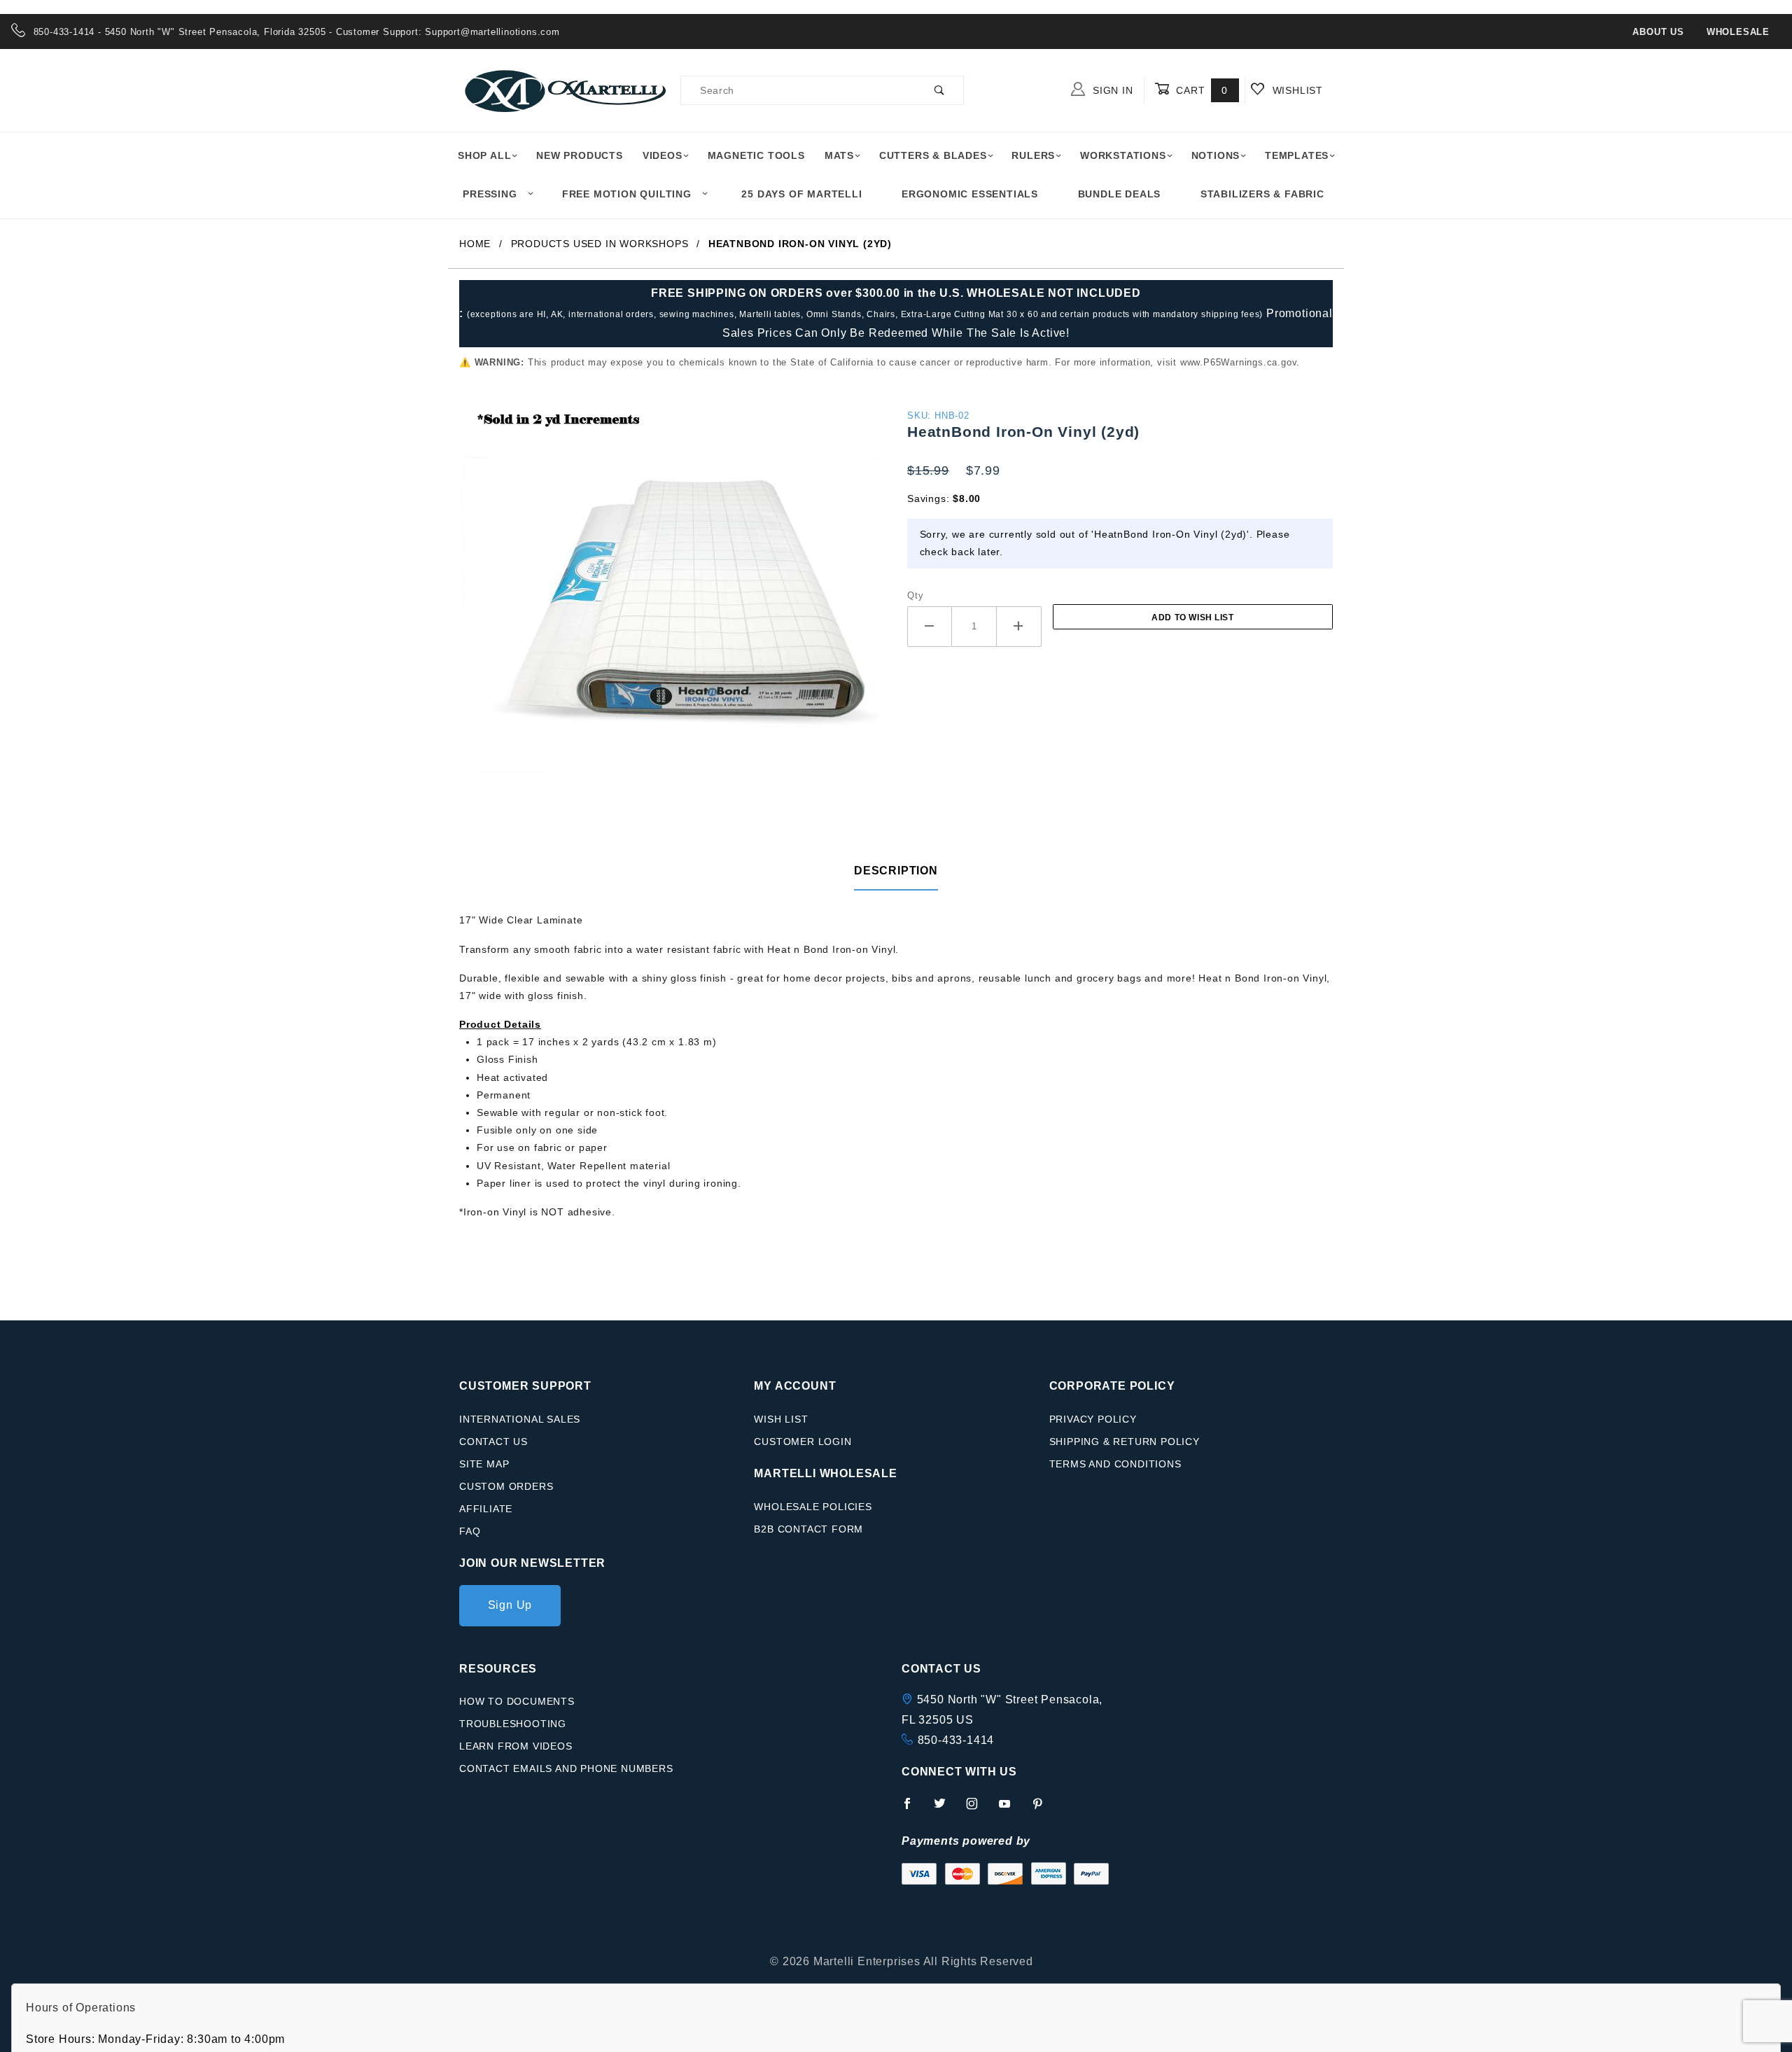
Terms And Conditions (1115, 1464)
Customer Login (803, 1442)
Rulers (1033, 155)
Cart (1200, 90)
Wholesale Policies (813, 1507)
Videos (663, 155)
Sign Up (510, 1605)
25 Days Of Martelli (801, 194)
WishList (1296, 90)
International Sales (520, 1419)
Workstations (1123, 155)
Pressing (490, 194)
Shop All (484, 155)
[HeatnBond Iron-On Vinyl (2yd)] (672, 622)
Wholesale (1738, 32)
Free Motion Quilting (627, 194)
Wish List (781, 1419)
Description (896, 871)
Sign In (1111, 90)
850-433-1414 (956, 1740)
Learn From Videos (516, 1746)
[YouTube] (1011, 1809)
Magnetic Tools (756, 155)
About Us (1658, 32)
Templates (1297, 155)
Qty (915, 595)
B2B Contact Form (808, 1529)
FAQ (470, 1531)
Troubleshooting (513, 1724)
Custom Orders (506, 1486)
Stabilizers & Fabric (1262, 194)
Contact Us (493, 1442)
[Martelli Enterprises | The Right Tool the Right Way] (564, 90)
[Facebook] (913, 1809)
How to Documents (517, 1701)
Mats (839, 155)
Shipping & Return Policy (1125, 1442)
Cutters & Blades (933, 155)
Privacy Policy (1093, 1419)
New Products (580, 155)
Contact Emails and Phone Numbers (566, 1768)
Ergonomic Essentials (970, 194)
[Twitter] (946, 1809)
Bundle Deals (1120, 194)
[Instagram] (978, 1809)
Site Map (484, 1464)
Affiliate (486, 1509)
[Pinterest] (1043, 1809)
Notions (1216, 155)
